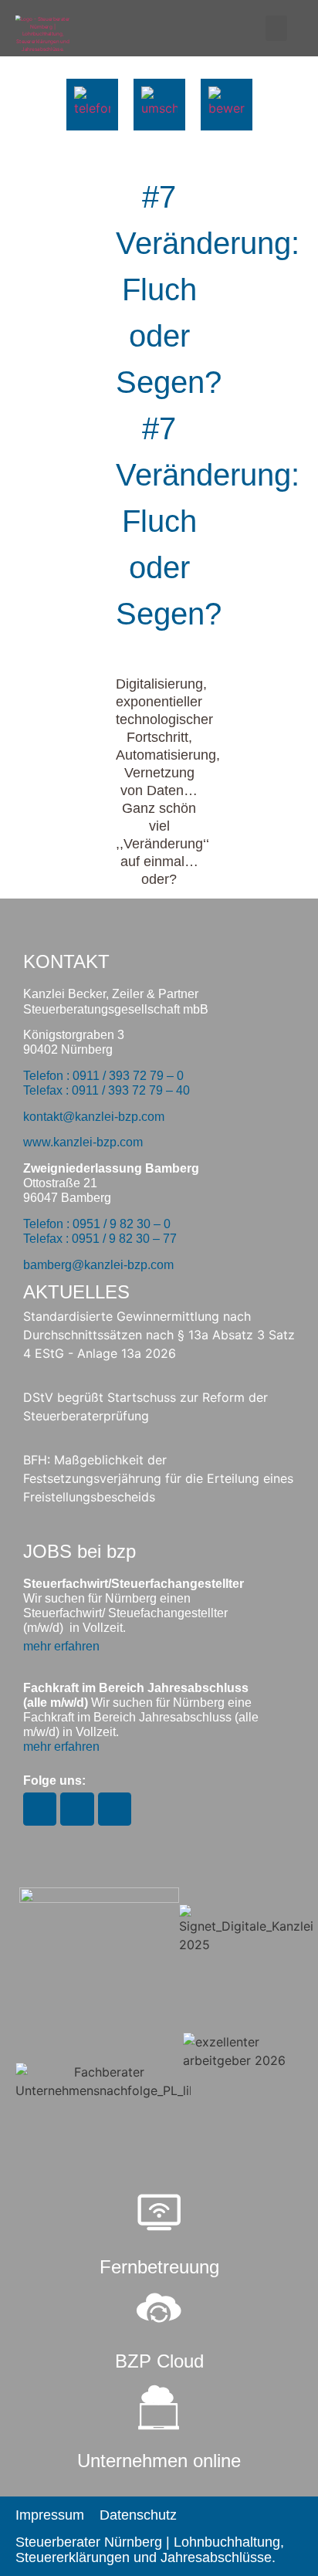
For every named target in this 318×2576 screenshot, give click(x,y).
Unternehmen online (159, 2461)
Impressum (50, 2515)
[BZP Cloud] (159, 2308)
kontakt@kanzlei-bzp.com (94, 1117)
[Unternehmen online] (159, 2408)
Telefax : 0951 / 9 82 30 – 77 (100, 1239)
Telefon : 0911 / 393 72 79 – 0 (103, 1076)
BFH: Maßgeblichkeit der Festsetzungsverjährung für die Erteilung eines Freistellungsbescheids (158, 1478)
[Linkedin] (115, 1809)
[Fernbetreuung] (159, 2214)
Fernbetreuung (159, 2267)
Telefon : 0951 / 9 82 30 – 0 (97, 1224)
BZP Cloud (159, 2361)
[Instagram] (40, 1809)
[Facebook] (77, 1809)
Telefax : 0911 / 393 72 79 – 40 (107, 1090)
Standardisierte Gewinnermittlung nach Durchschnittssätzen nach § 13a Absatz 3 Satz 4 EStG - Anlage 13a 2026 (159, 1335)
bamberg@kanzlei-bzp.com (98, 1265)
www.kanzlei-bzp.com (83, 1142)
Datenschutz (138, 2515)
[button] (276, 28)
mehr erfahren (61, 1646)
